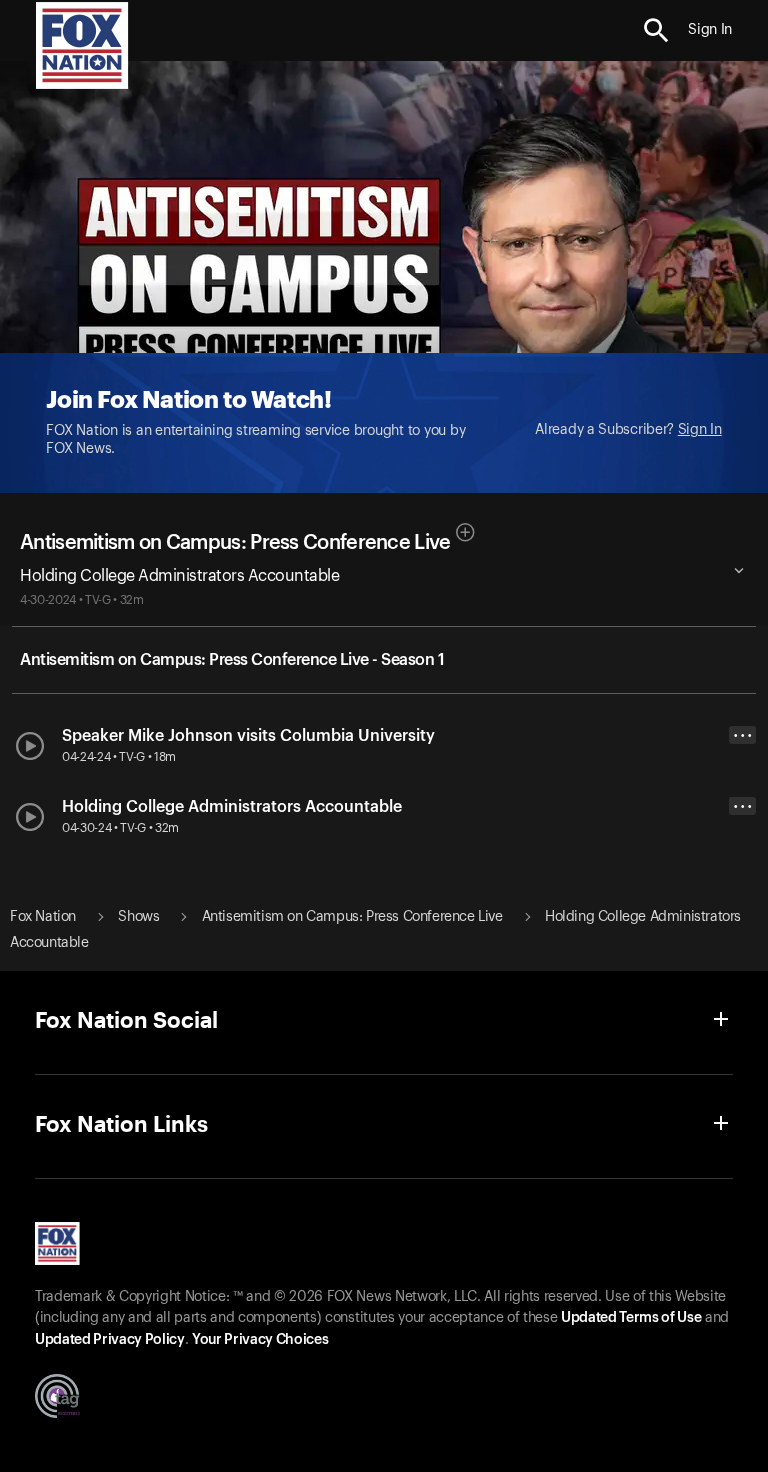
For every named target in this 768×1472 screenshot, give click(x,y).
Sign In (700, 430)
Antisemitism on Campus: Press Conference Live (235, 543)
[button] (656, 30)
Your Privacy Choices (260, 1340)
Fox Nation (43, 917)
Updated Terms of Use (631, 1318)
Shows (138, 917)
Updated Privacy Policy (110, 1340)
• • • (743, 735)
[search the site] (656, 30)
